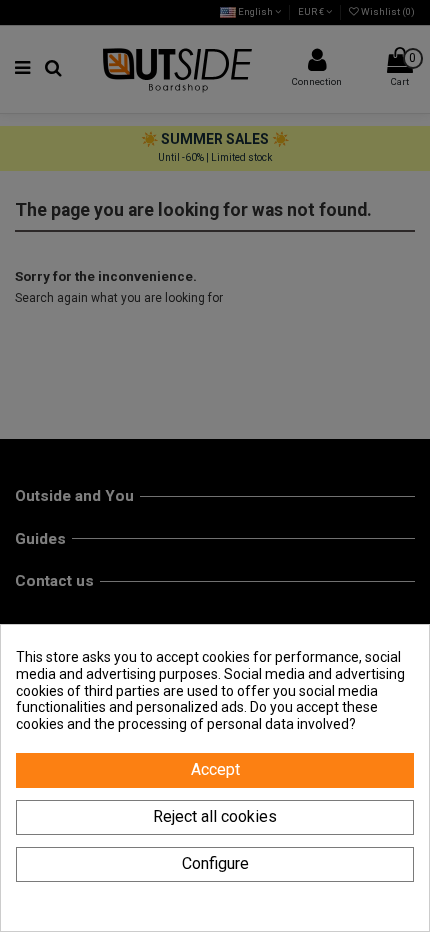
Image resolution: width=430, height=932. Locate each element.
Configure (215, 863)
